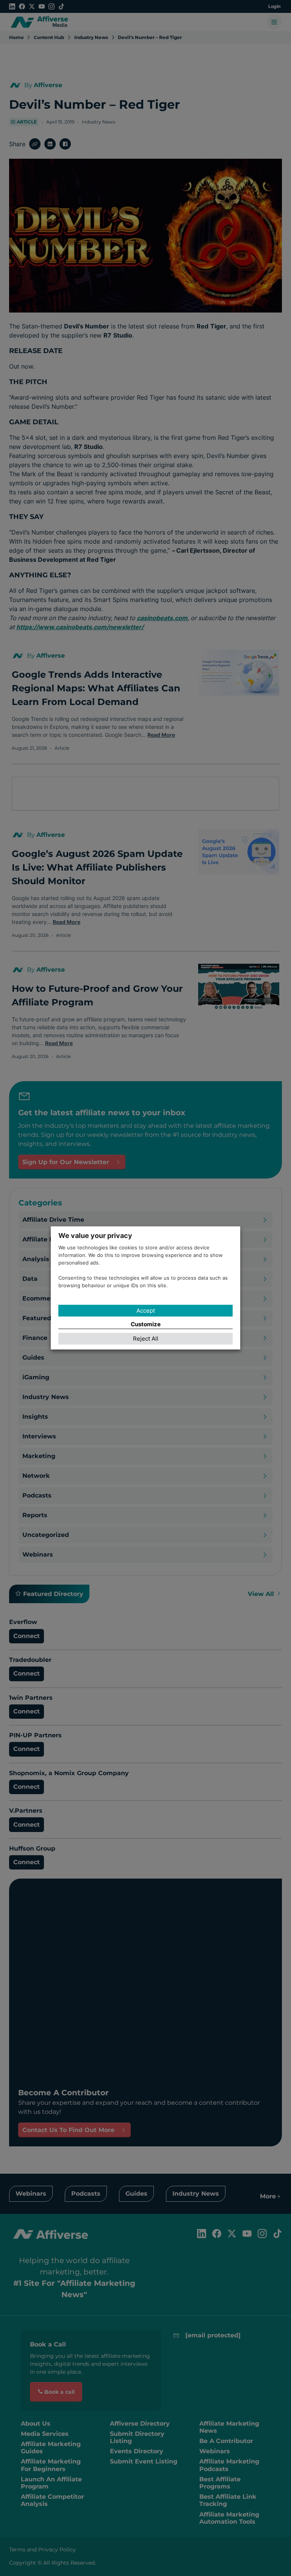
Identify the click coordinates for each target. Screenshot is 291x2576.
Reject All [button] (146, 1339)
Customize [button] (146, 1324)
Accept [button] (146, 1311)
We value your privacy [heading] (95, 1236)
